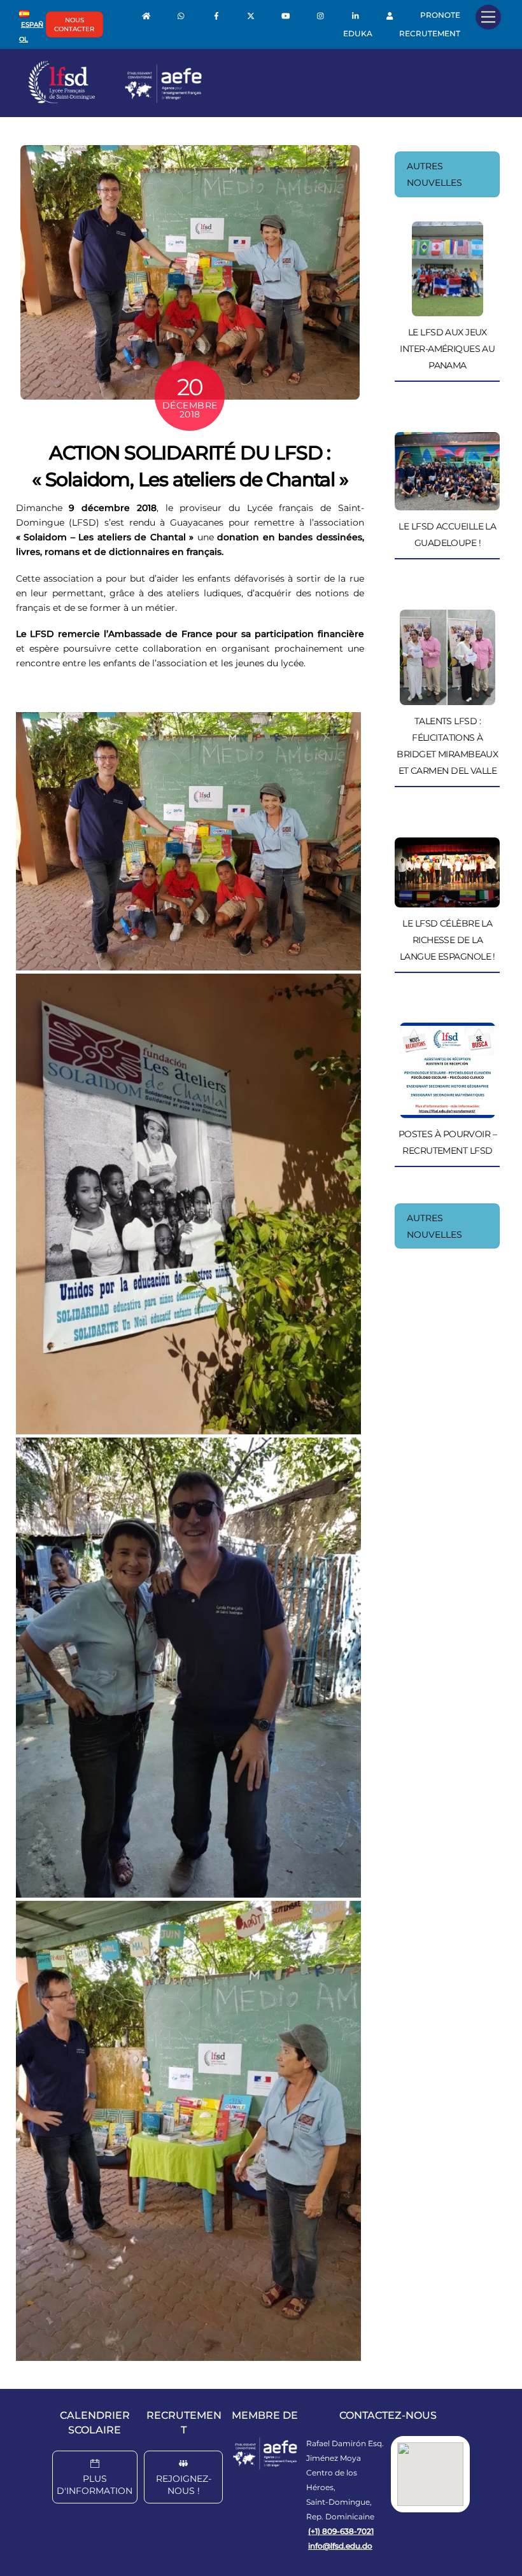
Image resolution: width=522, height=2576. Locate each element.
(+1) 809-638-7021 (341, 2531)
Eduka (358, 33)
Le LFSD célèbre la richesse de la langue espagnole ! (448, 940)
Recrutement (430, 33)
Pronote (440, 15)
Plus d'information (95, 2485)
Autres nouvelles (434, 174)
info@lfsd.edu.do (340, 2546)
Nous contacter (74, 24)
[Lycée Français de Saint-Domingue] (115, 101)
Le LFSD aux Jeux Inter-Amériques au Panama (447, 349)
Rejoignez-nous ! (184, 2485)
